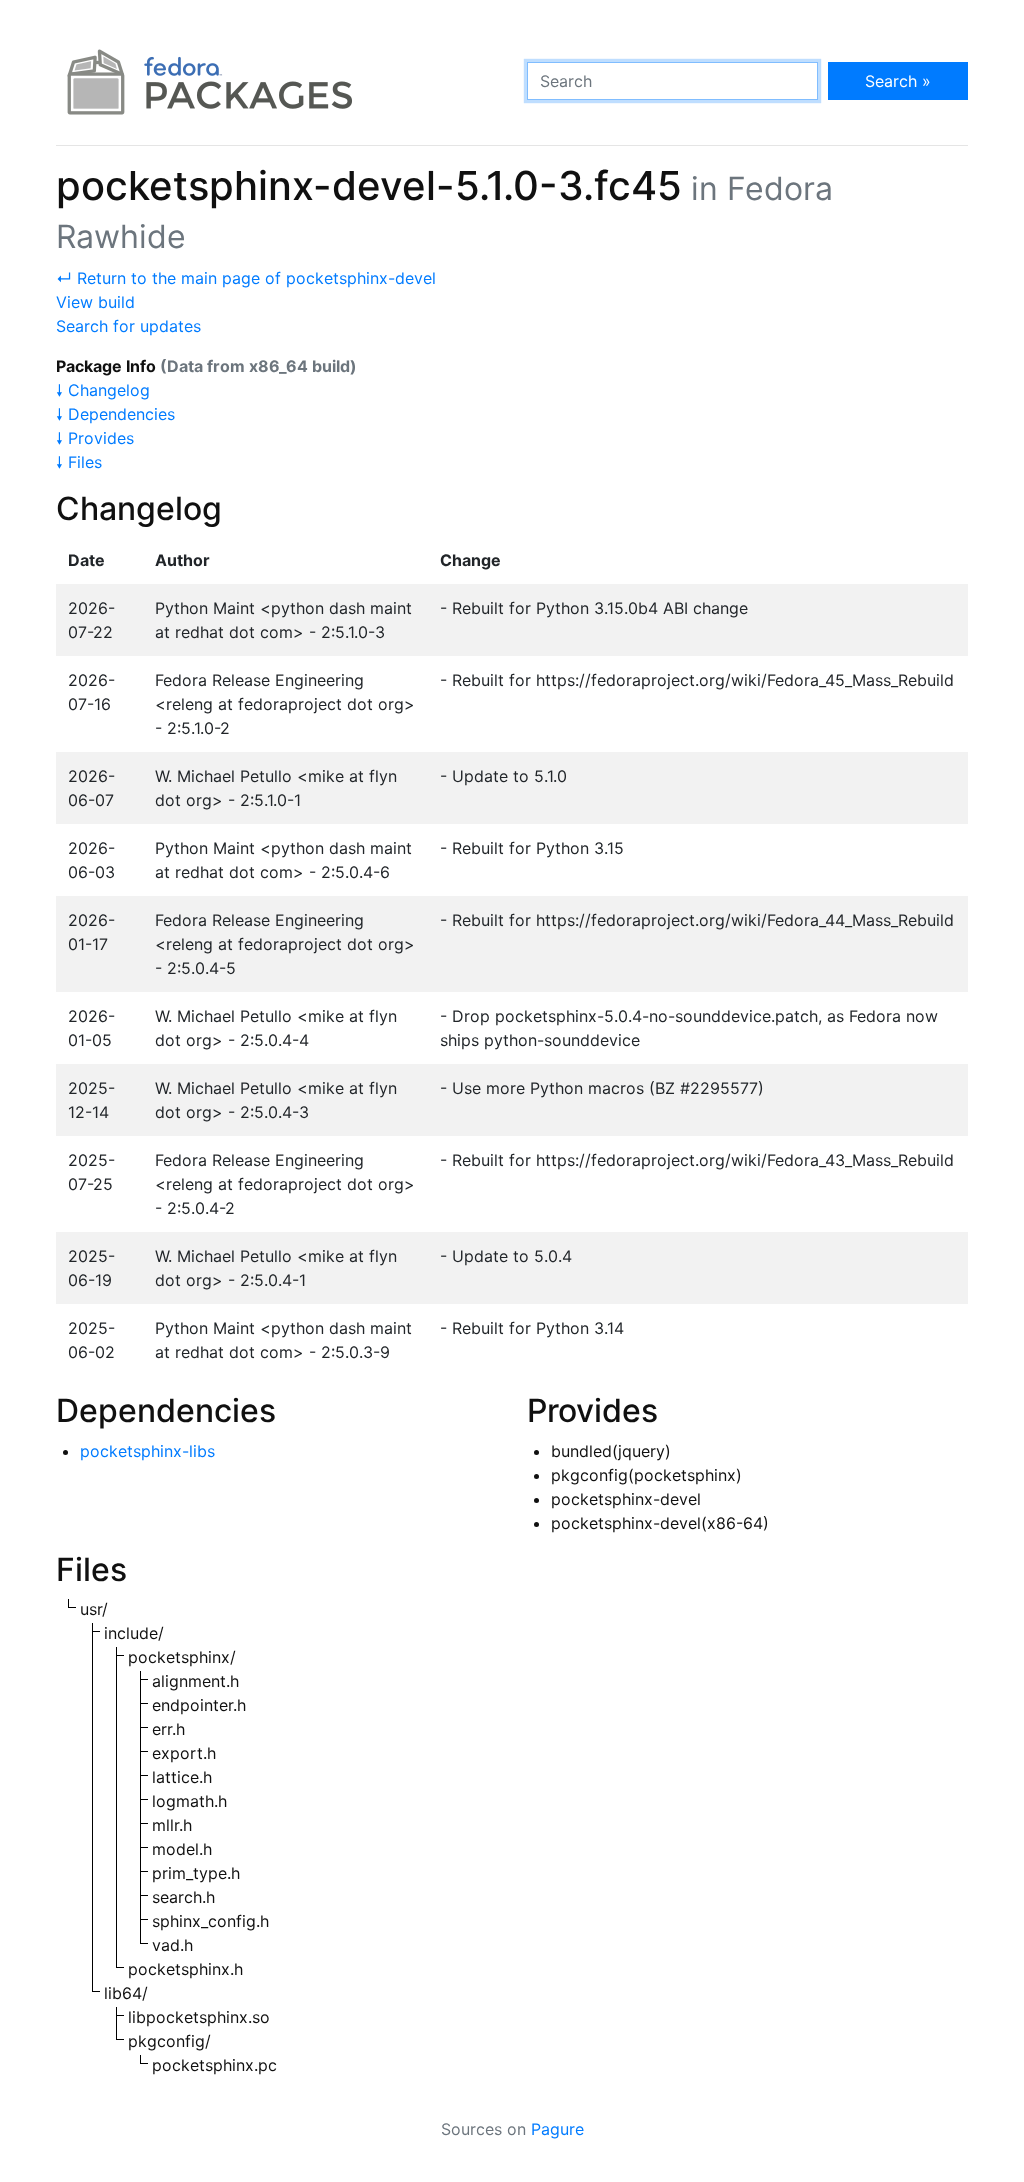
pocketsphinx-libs (147, 1451)
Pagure (557, 2129)
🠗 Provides (95, 438)
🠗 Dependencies (115, 414)
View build (95, 302)
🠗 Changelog (103, 390)
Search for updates (128, 326)
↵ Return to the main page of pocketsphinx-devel (246, 278)
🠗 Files (79, 462)
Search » (898, 81)
